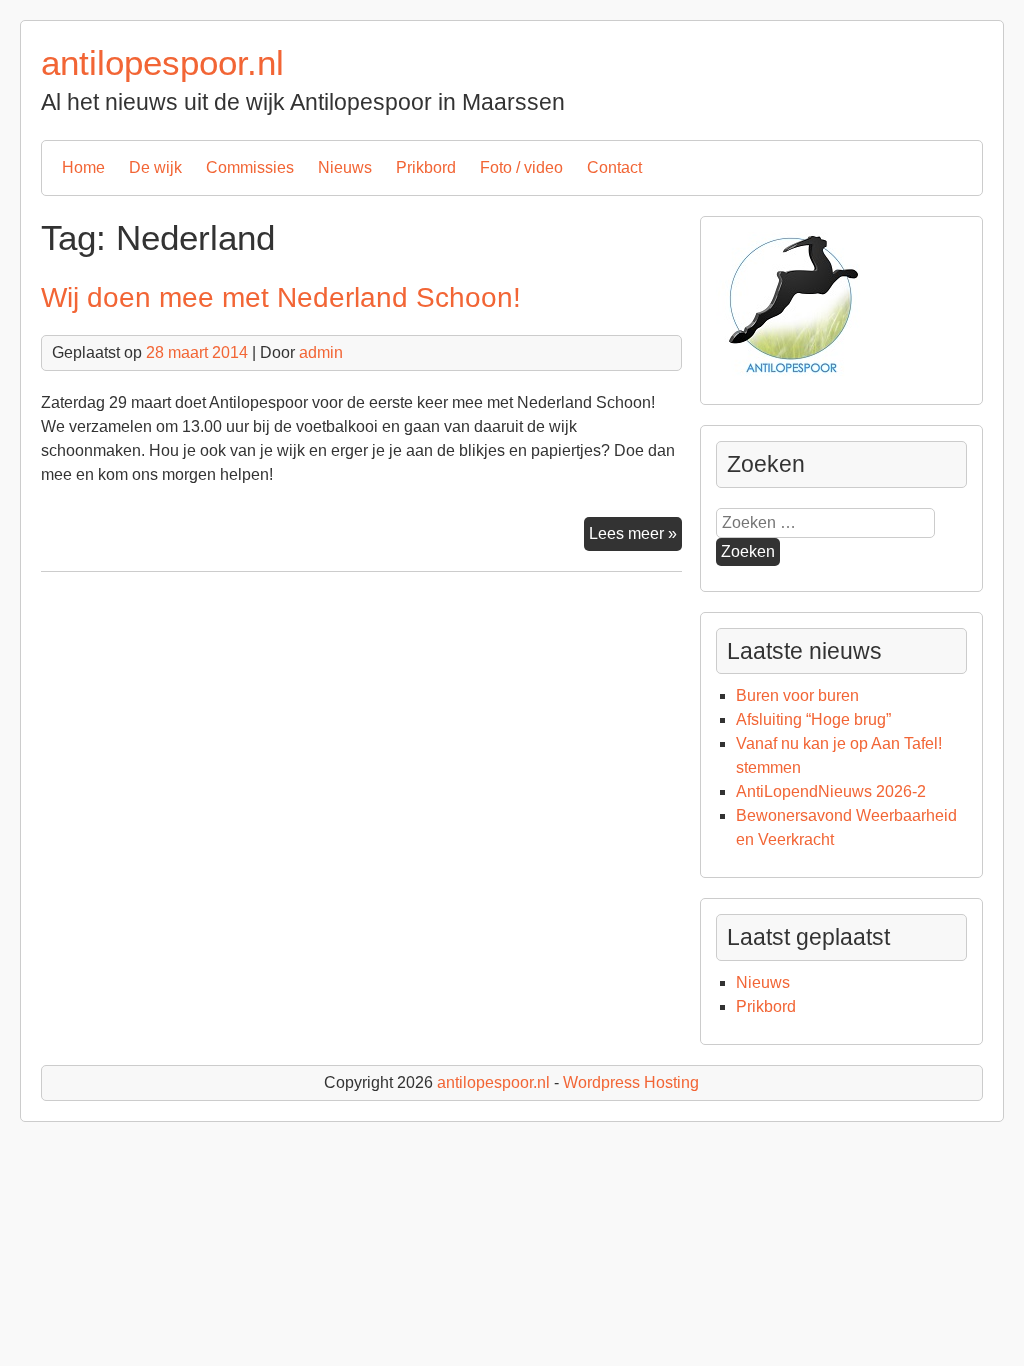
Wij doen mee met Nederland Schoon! (281, 297)
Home (83, 167)
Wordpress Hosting (631, 1082)
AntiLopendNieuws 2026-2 (831, 791)
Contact (614, 167)
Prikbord (426, 167)
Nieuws (345, 167)
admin (321, 352)
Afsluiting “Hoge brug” (813, 719)
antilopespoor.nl (162, 62)
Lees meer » (635, 537)
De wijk (155, 167)
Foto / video (521, 167)
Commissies (250, 167)
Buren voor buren (797, 695)
